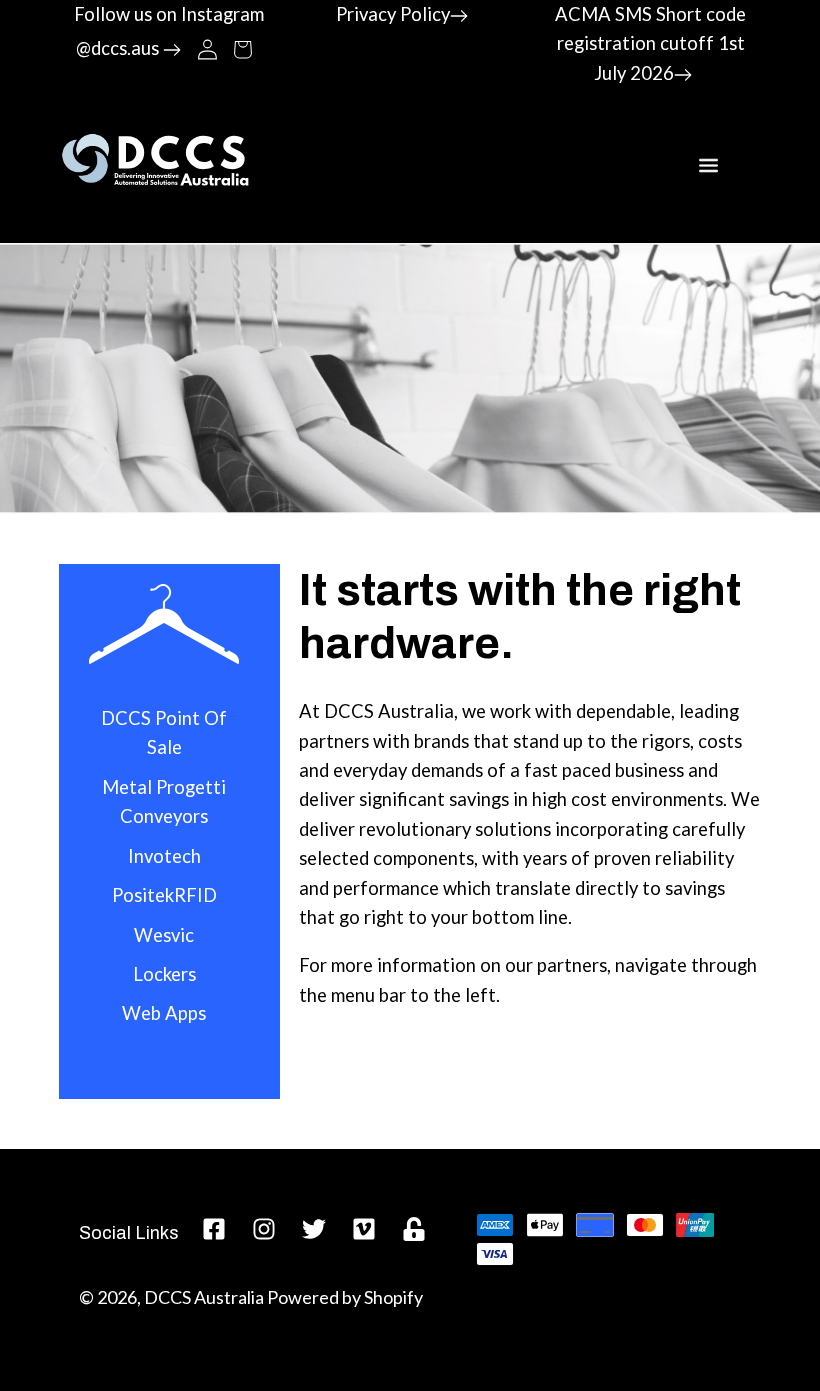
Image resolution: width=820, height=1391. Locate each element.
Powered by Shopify (345, 1297)
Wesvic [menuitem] (164, 935)
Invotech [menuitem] (164, 856)
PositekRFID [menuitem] (164, 895)
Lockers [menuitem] (164, 974)
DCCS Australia (204, 1297)
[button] (242, 48)
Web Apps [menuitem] (164, 1013)
